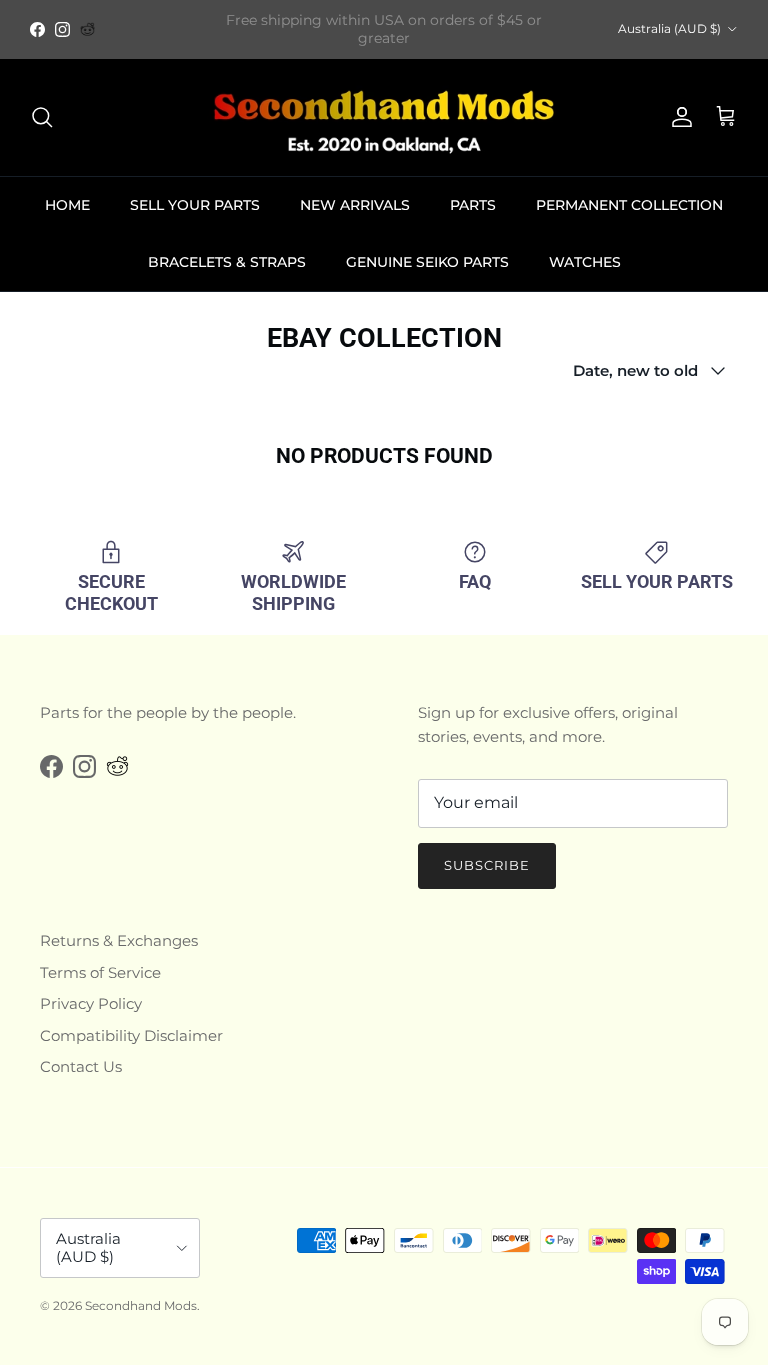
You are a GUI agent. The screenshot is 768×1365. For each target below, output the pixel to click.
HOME (67, 205)
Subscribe (487, 865)
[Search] (42, 117)
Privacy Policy (91, 1003)
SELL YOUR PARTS (195, 205)
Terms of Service (100, 972)
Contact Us (81, 1066)
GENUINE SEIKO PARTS (427, 262)
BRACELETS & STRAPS (227, 262)
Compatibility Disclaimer (131, 1035)
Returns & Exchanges (119, 940)
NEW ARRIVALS (355, 205)
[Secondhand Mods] (384, 117)
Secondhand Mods (141, 1305)
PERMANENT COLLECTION (629, 205)
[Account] (678, 117)
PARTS (473, 205)
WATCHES (585, 262)
